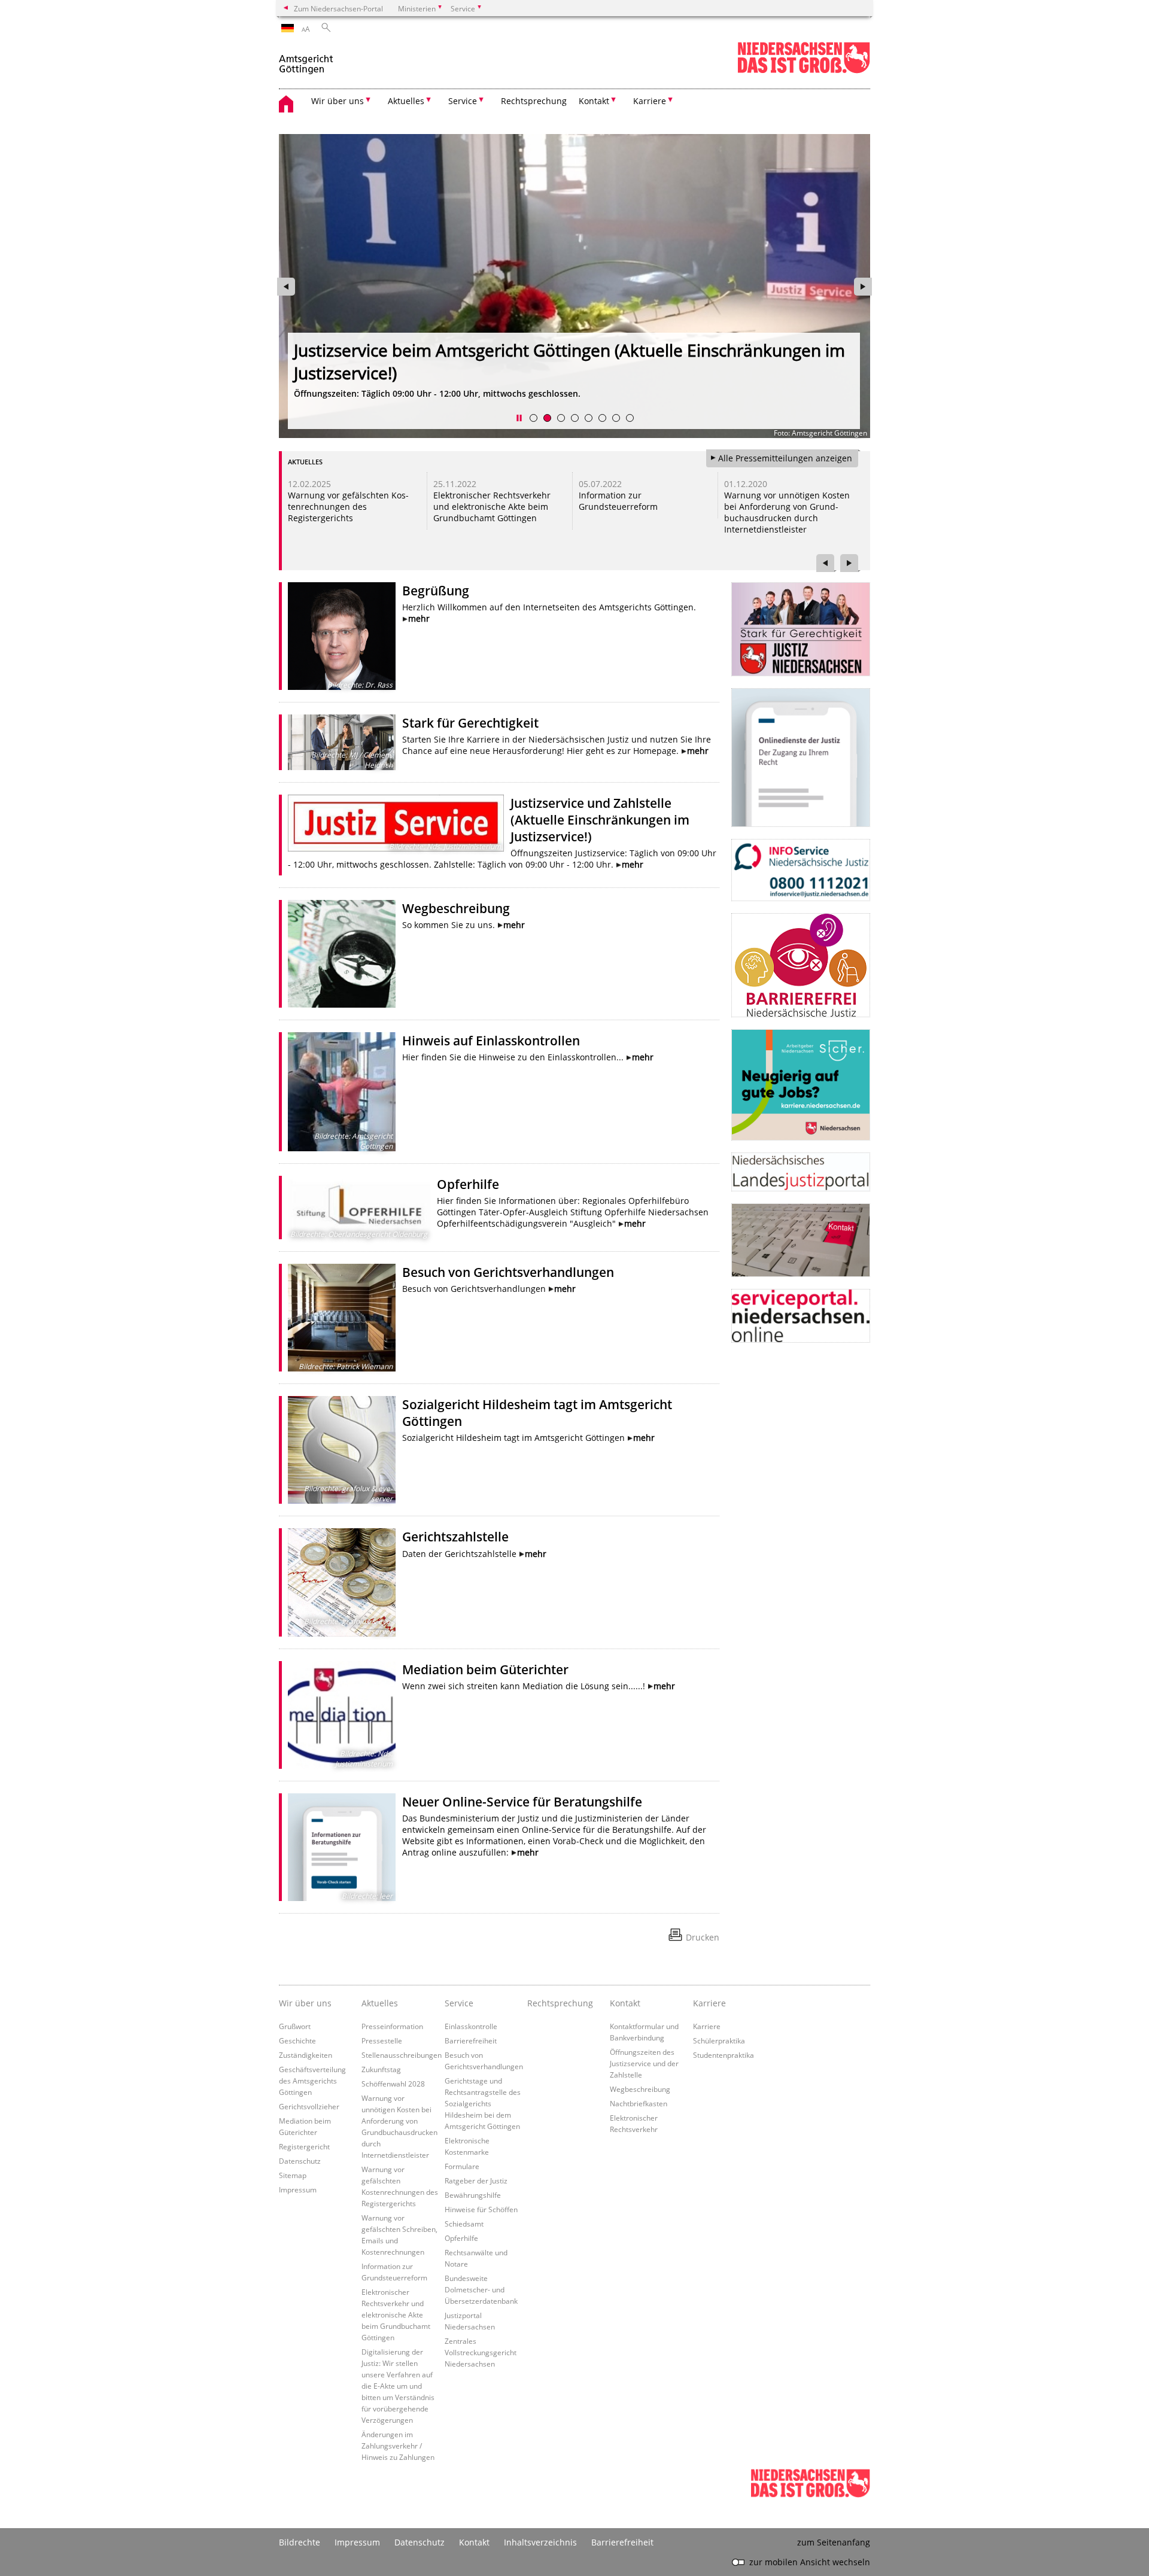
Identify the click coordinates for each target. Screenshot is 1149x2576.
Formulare (462, 2166)
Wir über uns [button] (338, 101)
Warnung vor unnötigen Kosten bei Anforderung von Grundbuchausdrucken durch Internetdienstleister (787, 512)
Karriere (707, 2026)
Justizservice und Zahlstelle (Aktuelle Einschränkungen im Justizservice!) (600, 820)
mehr (419, 618)
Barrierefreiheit (471, 2040)
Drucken (703, 1937)
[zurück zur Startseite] (307, 59)
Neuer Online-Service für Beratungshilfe (522, 1802)
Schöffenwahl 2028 (393, 2084)
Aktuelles (380, 2003)
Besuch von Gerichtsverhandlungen (508, 1272)
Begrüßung (436, 591)
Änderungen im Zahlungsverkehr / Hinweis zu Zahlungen (398, 2446)
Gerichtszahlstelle (455, 1537)
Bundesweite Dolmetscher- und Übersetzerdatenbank (481, 2289)
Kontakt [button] (594, 101)
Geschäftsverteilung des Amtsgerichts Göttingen (312, 2081)
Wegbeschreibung (456, 908)
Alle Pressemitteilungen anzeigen (785, 458)
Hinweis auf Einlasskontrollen (491, 1041)
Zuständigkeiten (306, 2055)
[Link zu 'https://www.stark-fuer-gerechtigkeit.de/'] (801, 629)
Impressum (298, 2189)
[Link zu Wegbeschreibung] (342, 954)
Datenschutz (300, 2161)
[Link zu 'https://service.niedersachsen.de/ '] (801, 1316)
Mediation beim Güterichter (485, 1669)
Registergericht (304, 2146)
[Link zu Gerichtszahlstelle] (342, 1582)
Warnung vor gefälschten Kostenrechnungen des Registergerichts (348, 507)
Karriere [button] (650, 101)
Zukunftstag (381, 2069)
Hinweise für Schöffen (481, 2209)
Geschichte (297, 2040)
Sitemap (293, 2175)
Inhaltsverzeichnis (540, 2542)
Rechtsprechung (534, 101)
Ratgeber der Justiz (476, 2180)
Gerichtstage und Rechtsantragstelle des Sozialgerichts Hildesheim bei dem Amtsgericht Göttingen (483, 2103)
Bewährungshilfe (473, 2195)
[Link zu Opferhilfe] (359, 1208)
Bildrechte (300, 2542)
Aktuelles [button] (406, 101)
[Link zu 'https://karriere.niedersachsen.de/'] (801, 1085)
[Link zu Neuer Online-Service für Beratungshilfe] (342, 1847)
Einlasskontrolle (471, 2026)
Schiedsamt (464, 2224)
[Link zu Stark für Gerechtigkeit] (342, 742)
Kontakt (474, 2542)
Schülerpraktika (719, 2040)
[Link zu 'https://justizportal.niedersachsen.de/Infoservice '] (801, 870)
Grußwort (295, 2026)
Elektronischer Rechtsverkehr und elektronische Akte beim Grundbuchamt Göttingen (492, 507)
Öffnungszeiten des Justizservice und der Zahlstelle (644, 2063)
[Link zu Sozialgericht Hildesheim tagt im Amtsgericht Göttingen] (342, 1450)
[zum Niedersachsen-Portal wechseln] (804, 71)
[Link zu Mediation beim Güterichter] (342, 1715)
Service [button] (463, 101)
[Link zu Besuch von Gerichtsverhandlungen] (342, 1318)
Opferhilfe (468, 1184)
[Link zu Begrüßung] (342, 636)
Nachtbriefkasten (639, 2103)
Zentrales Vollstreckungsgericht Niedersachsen (481, 2352)
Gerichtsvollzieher (309, 2106)
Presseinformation (392, 2026)
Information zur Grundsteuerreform (618, 501)
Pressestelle (382, 2040)
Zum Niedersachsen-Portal (338, 8)
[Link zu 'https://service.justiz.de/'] (801, 758)
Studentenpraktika (724, 2055)
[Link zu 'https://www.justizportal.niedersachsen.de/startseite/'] (801, 1172)
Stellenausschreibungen (402, 2055)
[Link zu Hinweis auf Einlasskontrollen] (342, 1092)
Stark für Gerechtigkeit (470, 723)
